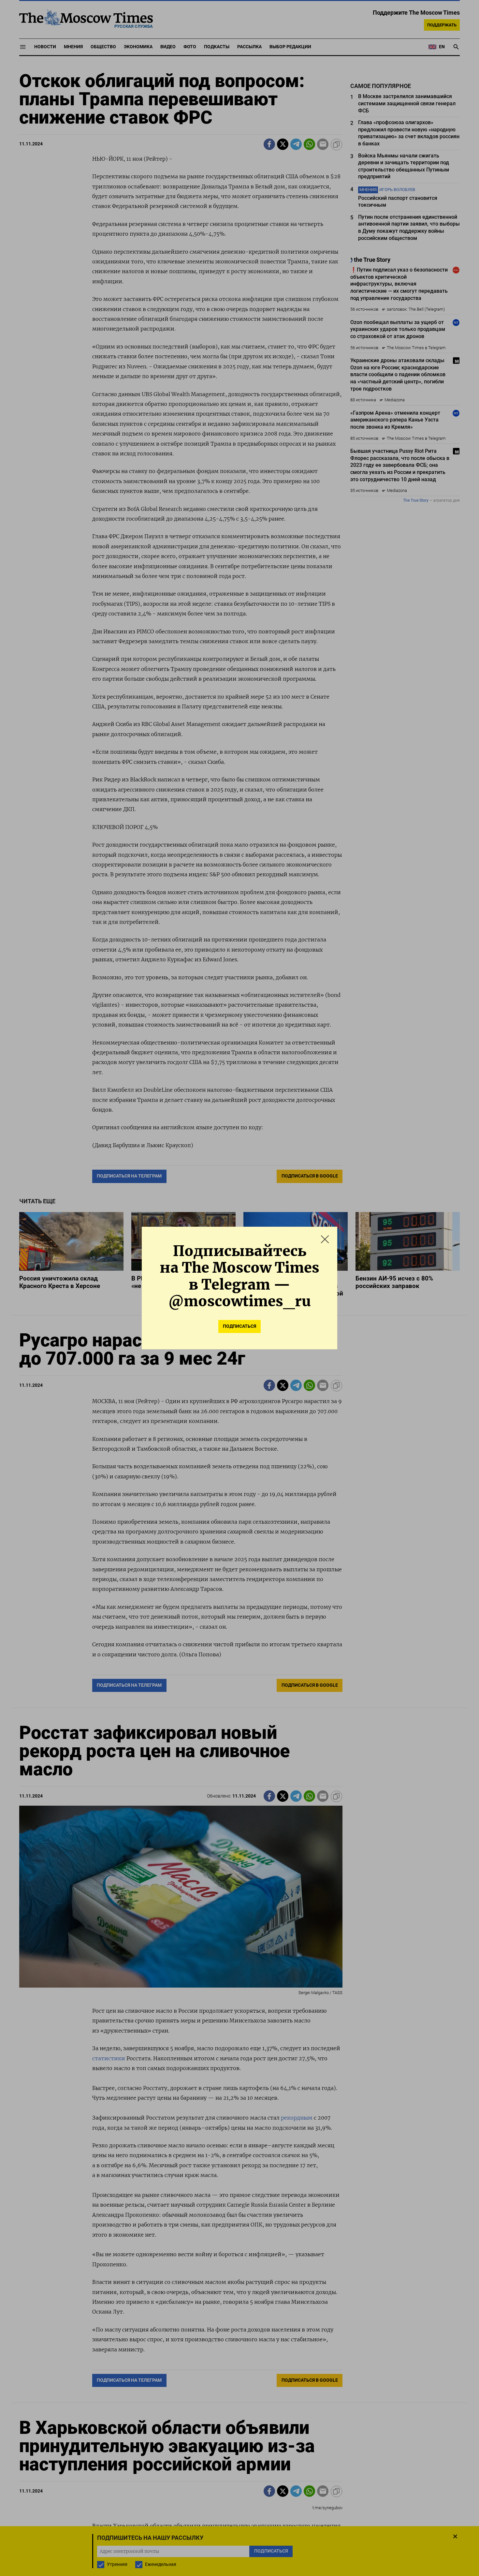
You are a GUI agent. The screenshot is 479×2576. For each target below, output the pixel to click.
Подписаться (239, 1326)
